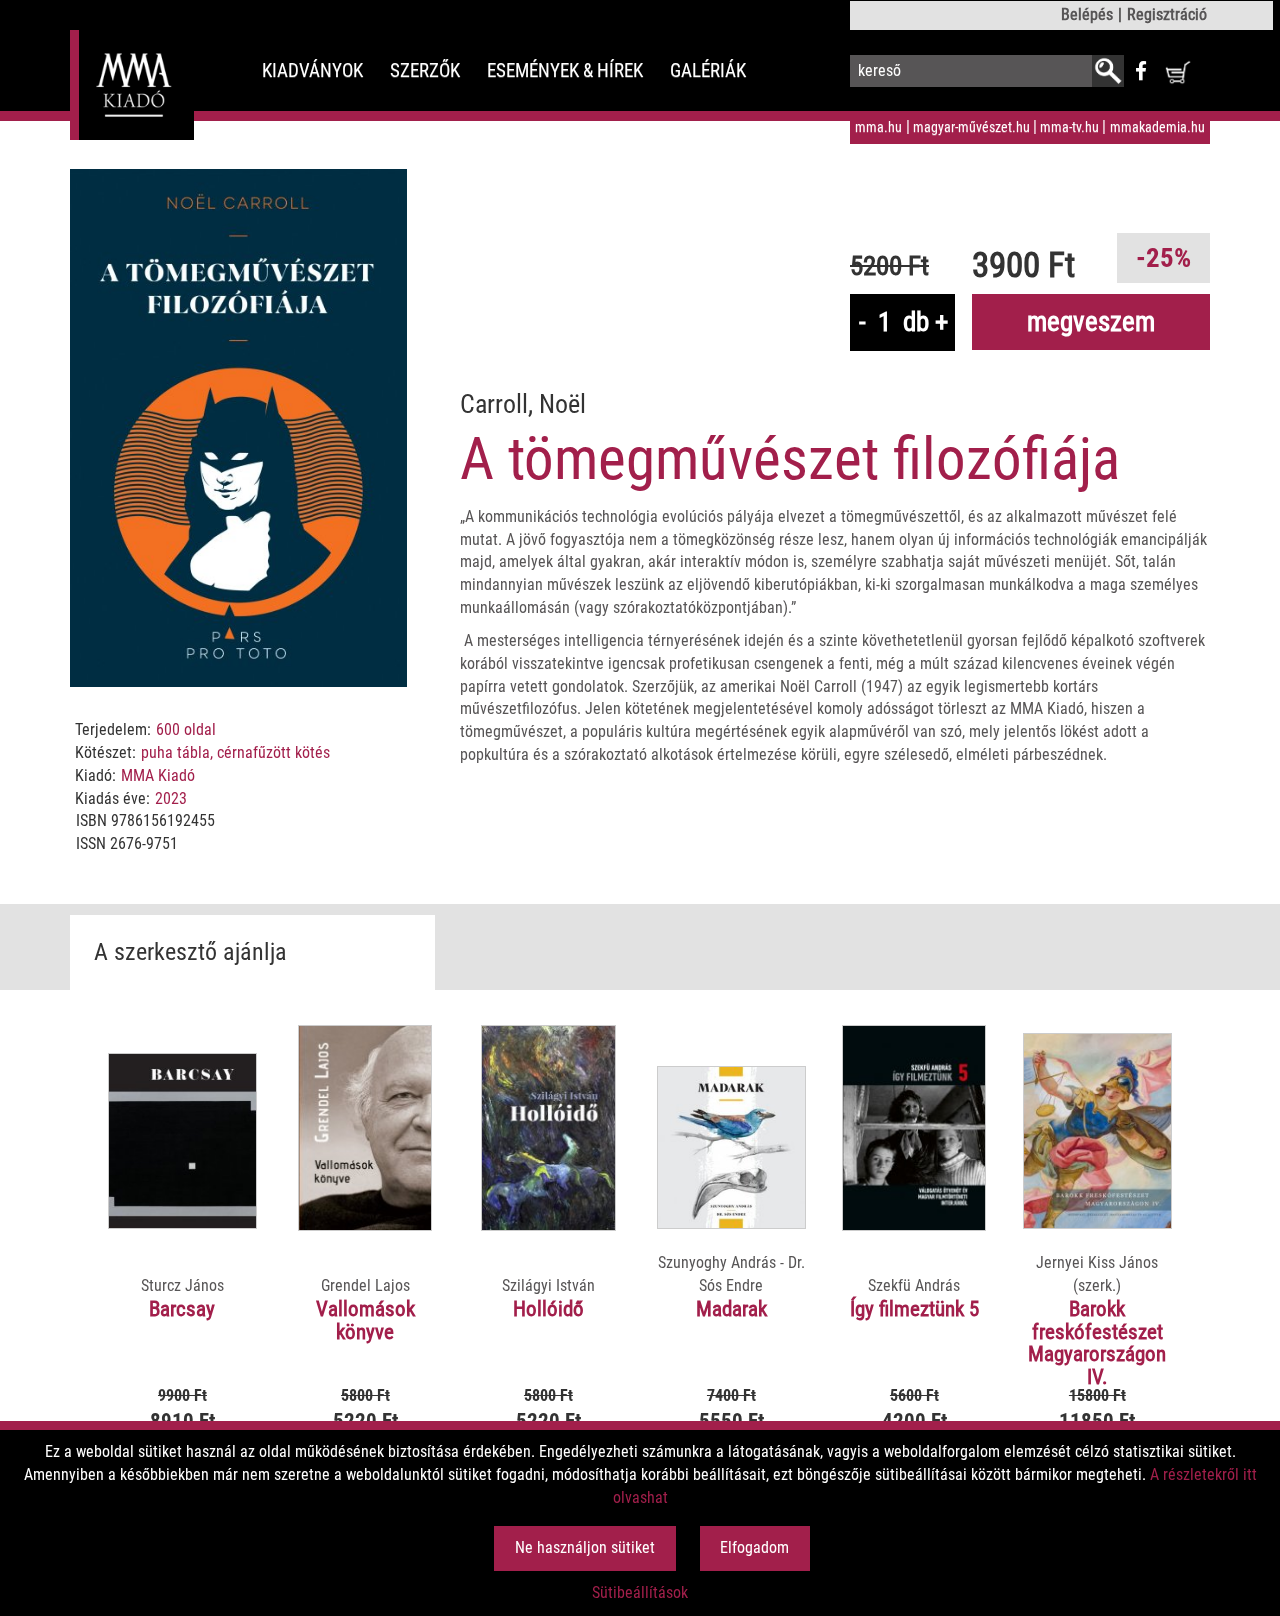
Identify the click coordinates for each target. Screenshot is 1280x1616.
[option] (183, 1264)
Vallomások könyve (365, 1320)
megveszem (1091, 322)
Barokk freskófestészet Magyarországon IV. (1097, 1343)
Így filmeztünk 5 (914, 1309)
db (916, 322)
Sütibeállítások (640, 1592)
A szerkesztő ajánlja (190, 952)
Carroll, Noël (523, 404)
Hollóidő (548, 1309)
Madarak (731, 1309)
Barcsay (182, 1309)
